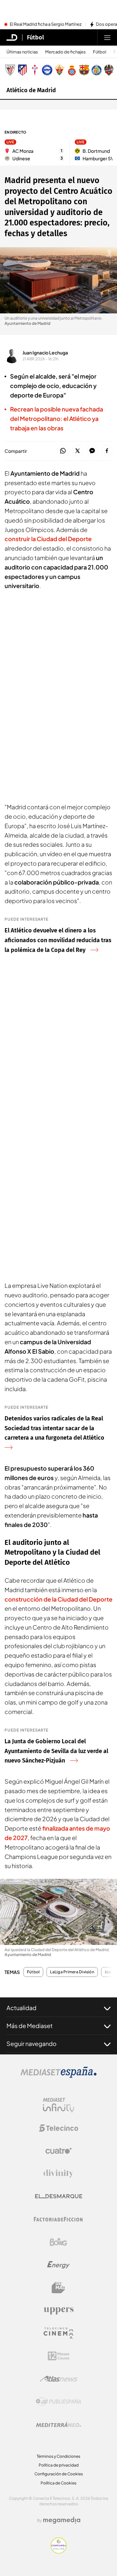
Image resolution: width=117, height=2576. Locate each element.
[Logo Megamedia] (62, 2520)
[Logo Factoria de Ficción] (58, 2219)
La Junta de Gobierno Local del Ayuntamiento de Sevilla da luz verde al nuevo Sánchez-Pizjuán (56, 1751)
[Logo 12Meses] (59, 2356)
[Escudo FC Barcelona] (84, 70)
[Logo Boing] (58, 2242)
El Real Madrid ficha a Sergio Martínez (46, 24)
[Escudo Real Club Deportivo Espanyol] (72, 70)
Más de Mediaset (30, 2026)
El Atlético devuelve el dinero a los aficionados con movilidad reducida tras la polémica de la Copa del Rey (58, 940)
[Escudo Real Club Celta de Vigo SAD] (35, 70)
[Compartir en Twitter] (78, 451)
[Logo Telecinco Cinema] (58, 2333)
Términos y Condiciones (58, 2456)
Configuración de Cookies (59, 2474)
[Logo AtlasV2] (59, 2379)
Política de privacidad (59, 2465)
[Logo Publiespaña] (58, 2402)
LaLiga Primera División (72, 1972)
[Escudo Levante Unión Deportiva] (109, 70)
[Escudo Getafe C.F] (97, 70)
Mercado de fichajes (65, 52)
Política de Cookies (58, 2483)
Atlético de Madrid (31, 90)
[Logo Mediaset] (58, 2076)
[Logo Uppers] (58, 2310)
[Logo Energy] (58, 2265)
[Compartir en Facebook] (107, 451)
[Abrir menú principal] (107, 37)
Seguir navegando (32, 2044)
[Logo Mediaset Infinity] (58, 2105)
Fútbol (35, 37)
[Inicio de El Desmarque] (12, 37)
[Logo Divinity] (58, 2174)
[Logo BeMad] (58, 2288)
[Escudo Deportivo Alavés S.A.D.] (47, 70)
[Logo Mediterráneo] (58, 2425)
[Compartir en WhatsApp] (63, 451)
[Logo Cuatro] (58, 2151)
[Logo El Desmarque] (59, 2196)
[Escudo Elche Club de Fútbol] (59, 70)
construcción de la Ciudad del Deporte (58, 1599)
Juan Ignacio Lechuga (45, 353)
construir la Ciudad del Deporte (48, 539)
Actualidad (21, 2008)
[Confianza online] (59, 2552)
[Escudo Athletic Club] (10, 70)
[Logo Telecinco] (58, 2128)
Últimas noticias (22, 52)
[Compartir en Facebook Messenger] (92, 451)
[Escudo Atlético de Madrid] (22, 70)
